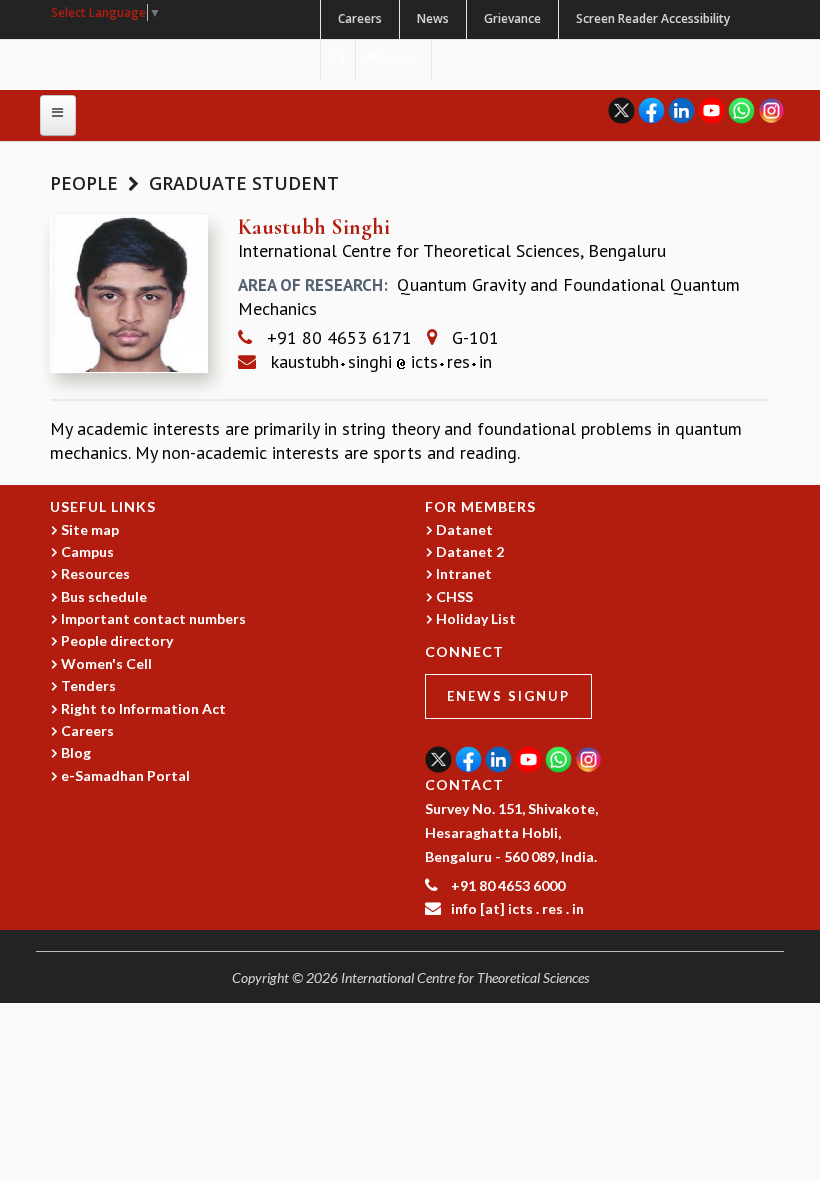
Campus (87, 551)
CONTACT (464, 784)
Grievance (512, 18)
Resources (95, 573)
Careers (360, 18)
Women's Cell (106, 663)
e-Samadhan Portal (125, 775)
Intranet (464, 573)
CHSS (454, 596)
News (433, 18)
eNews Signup (508, 696)
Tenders (88, 685)
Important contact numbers (153, 618)
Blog (76, 752)
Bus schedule (104, 596)
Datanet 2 (470, 551)
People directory (117, 640)
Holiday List (476, 618)
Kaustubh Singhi (314, 227)
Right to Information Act (143, 708)
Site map (90, 529)
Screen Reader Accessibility (653, 18)
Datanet (464, 529)
